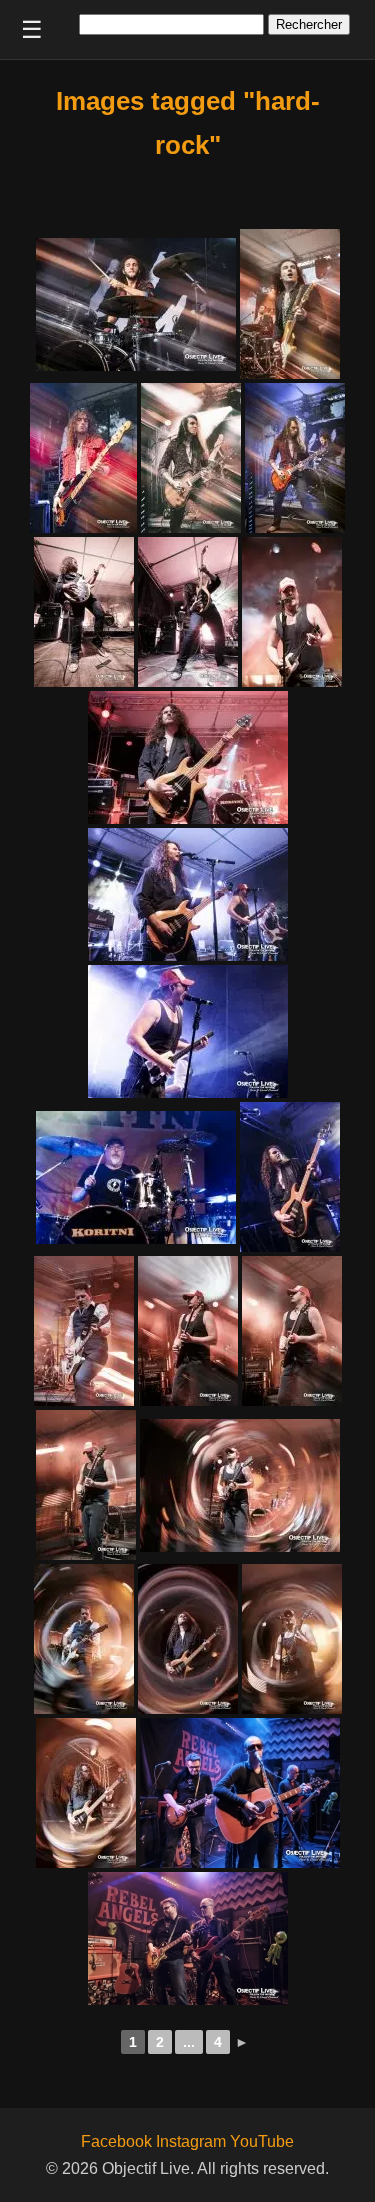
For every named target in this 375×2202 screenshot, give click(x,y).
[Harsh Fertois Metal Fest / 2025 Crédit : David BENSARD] (136, 304)
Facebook (116, 2141)
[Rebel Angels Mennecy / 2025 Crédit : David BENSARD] (240, 1793)
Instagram (191, 2141)
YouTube (262, 2141)
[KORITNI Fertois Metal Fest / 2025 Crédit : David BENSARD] (84, 612)
